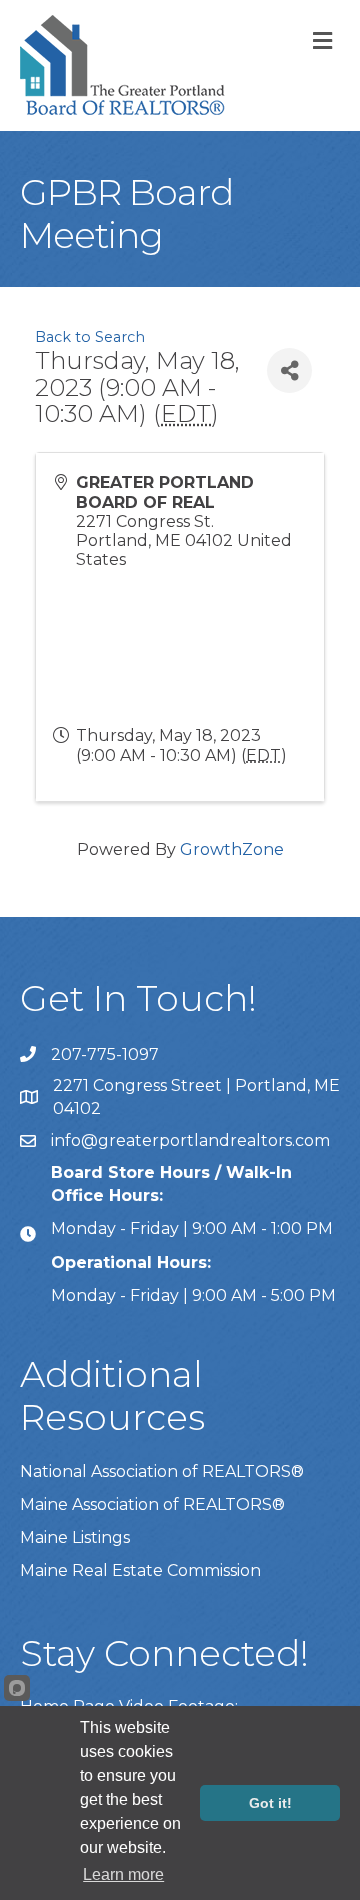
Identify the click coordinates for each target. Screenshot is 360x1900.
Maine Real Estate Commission (140, 1570)
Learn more (123, 1874)
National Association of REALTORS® (162, 1471)
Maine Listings (75, 1537)
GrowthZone (232, 849)
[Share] (289, 370)
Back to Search (90, 337)
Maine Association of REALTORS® (152, 1504)
